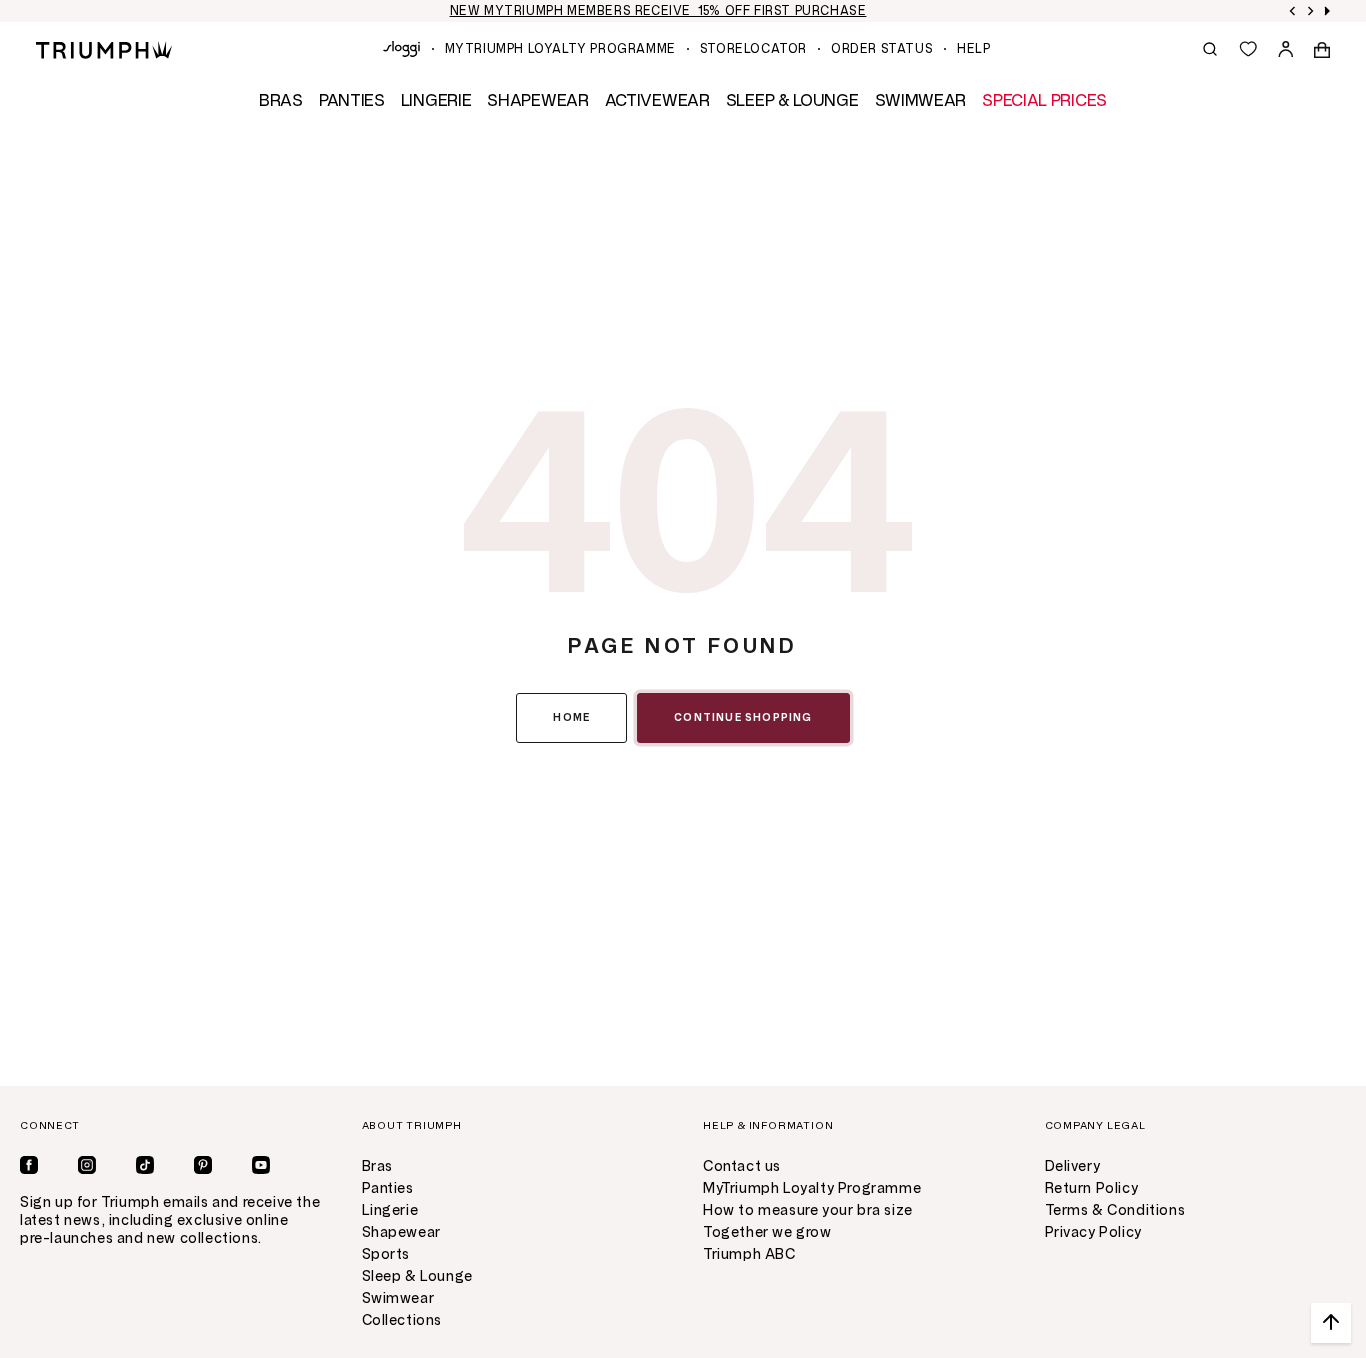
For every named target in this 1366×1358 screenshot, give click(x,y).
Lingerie (390, 1210)
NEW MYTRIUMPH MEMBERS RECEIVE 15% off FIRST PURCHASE (658, 11)
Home (571, 717)
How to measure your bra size (808, 1210)
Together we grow (767, 1232)
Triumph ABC (749, 1254)
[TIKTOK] (145, 1165)
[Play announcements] (1327, 11)
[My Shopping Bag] (1322, 49)
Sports (386, 1254)
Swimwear (398, 1298)
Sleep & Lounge (417, 1276)
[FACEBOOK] (29, 1165)
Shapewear (401, 1232)
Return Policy (1092, 1188)
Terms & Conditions (1115, 1210)
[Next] (1311, 11)
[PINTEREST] (203, 1165)
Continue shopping (743, 717)
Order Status (882, 49)
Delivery (1073, 1166)
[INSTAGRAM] (87, 1165)
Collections (402, 1320)
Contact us (742, 1166)
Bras (377, 1166)
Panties (388, 1188)
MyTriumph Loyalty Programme (560, 49)
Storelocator (753, 49)
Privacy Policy (1093, 1232)
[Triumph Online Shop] (104, 48)
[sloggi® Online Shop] (401, 49)
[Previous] (1293, 11)
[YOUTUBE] (261, 1165)
